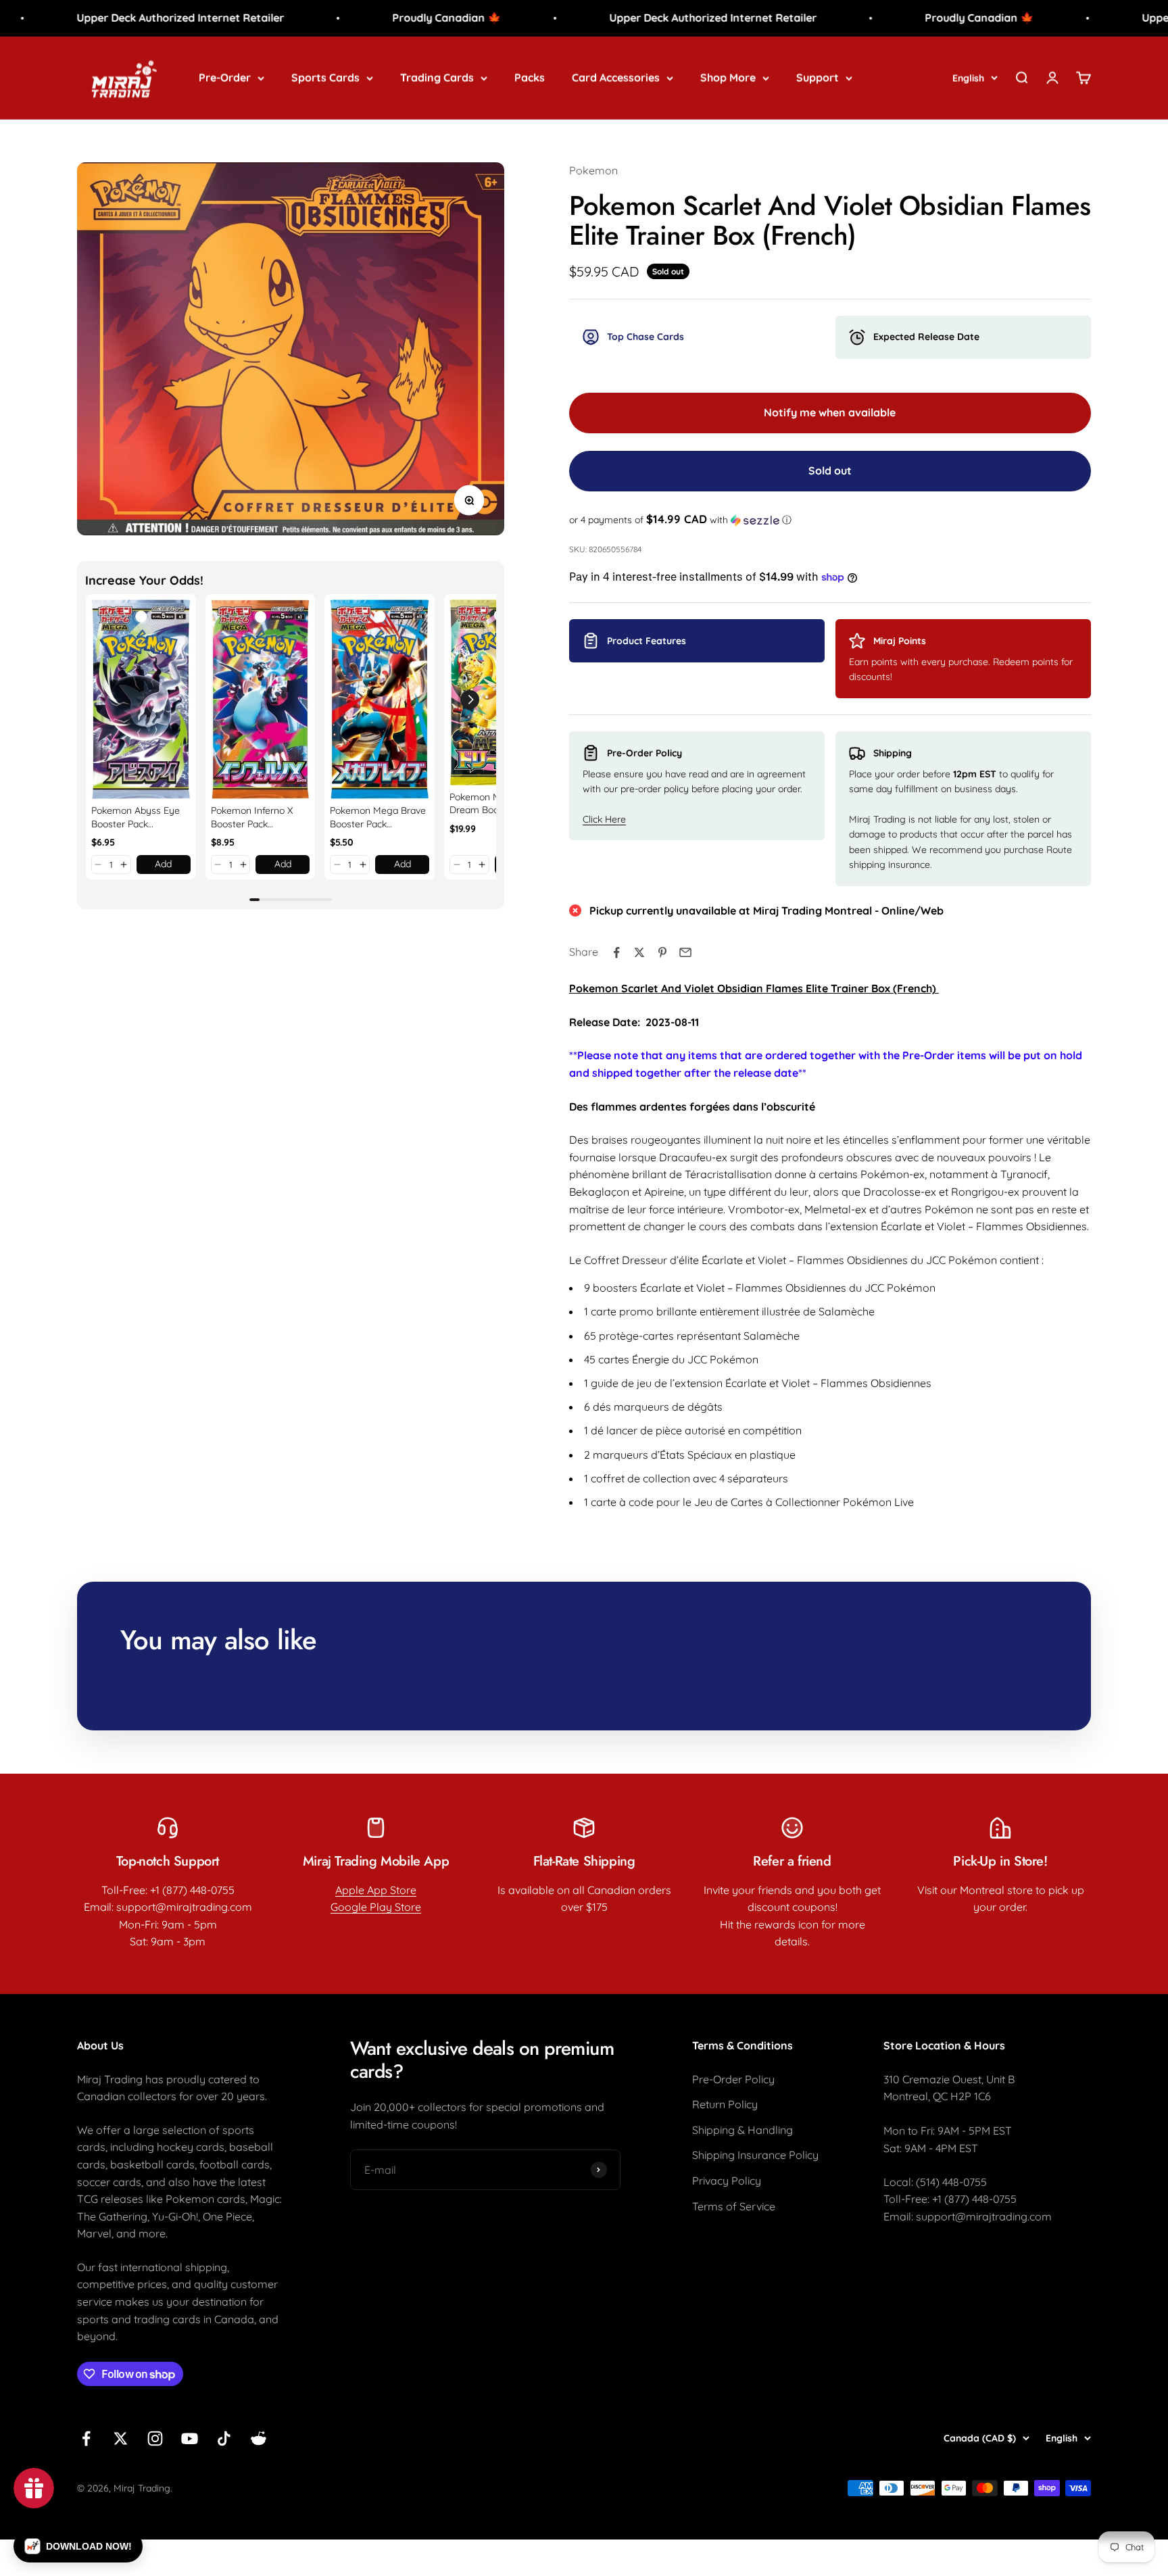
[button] (98, 865)
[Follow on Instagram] (155, 2438)
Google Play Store (376, 1907)
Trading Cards (437, 77)
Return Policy (725, 2104)
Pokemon (593, 170)
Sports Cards (325, 77)
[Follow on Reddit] (259, 2438)
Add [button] (163, 864)
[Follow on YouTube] (190, 2438)
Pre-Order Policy (733, 2079)
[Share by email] (685, 952)
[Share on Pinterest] (662, 952)
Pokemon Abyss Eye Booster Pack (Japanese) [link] (136, 818)
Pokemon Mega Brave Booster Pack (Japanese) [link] (378, 818)
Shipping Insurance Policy (755, 2155)
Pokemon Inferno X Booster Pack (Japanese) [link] (252, 818)
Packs (530, 77)
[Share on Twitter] (639, 952)
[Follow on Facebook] (86, 2438)
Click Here (604, 819)
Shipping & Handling (743, 2130)
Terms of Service (734, 2206)
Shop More (728, 77)
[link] (141, 699)
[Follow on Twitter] (121, 2438)
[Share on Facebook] (616, 952)
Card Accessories (616, 77)
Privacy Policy (727, 2181)
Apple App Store (376, 1890)
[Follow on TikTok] (224, 2438)
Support (818, 77)
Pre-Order (225, 77)
